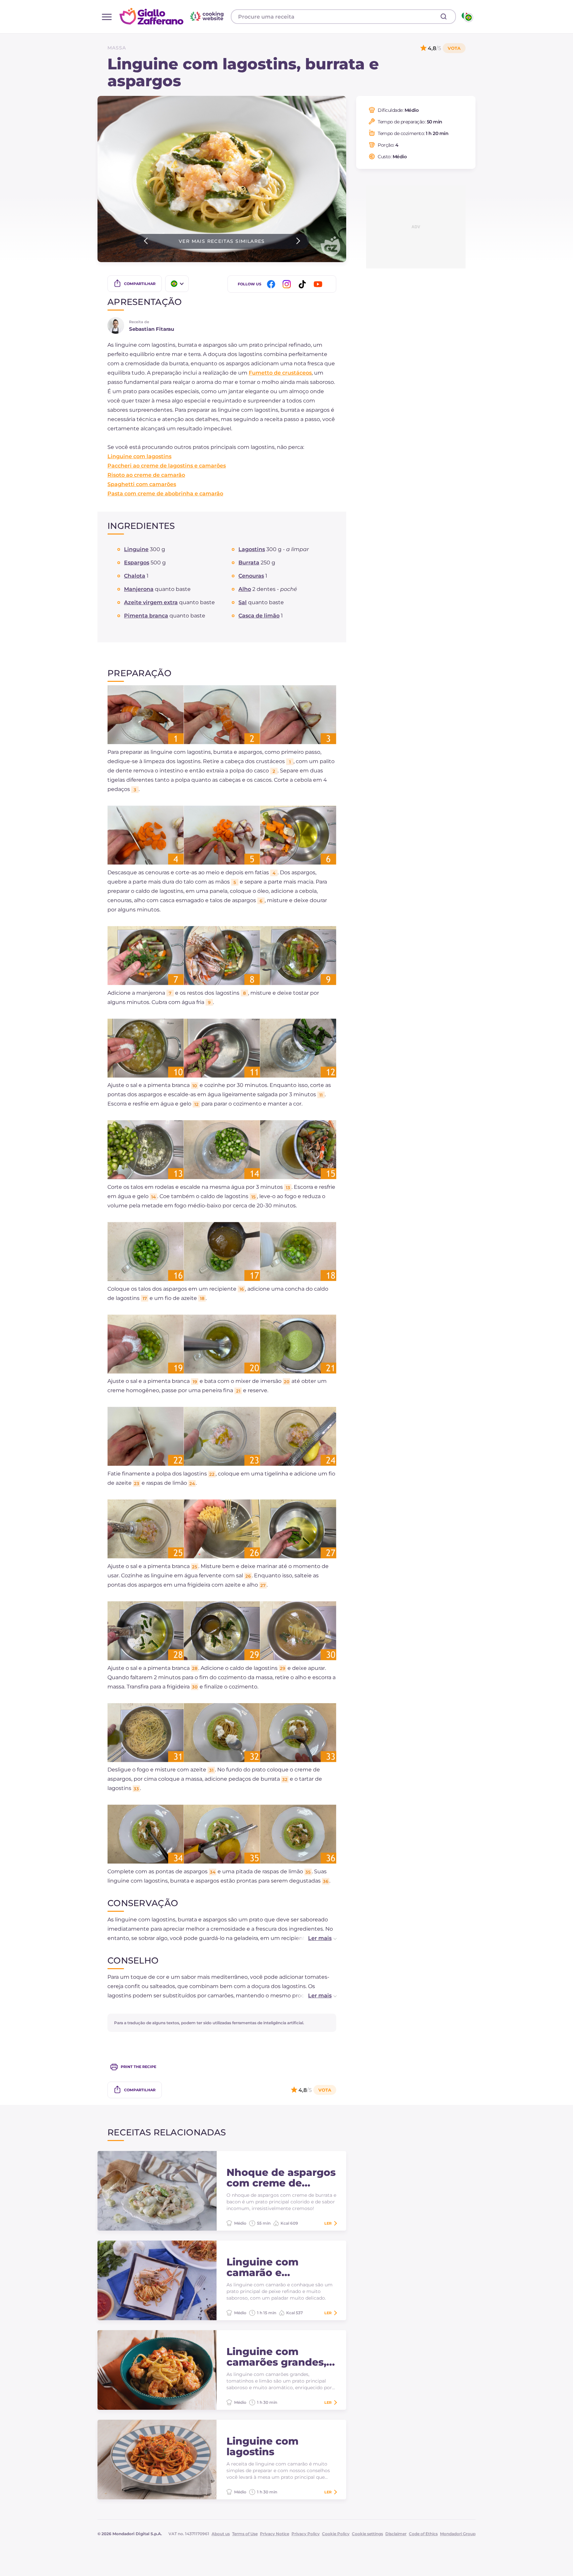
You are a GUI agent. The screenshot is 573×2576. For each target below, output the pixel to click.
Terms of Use (245, 2534)
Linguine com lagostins (139, 456)
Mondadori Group (458, 2534)
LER (328, 2223)
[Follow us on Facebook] (272, 284)
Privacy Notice (275, 2534)
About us (221, 2534)
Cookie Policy (336, 2534)
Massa (117, 48)
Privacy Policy (306, 2534)
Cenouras (251, 576)
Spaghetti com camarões (142, 484)
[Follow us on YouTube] (319, 284)
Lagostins (252, 549)
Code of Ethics (423, 2534)
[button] (316, 1938)
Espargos (137, 563)
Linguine (136, 549)
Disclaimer (396, 2534)
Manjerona (139, 589)
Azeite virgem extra (151, 602)
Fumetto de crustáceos (280, 373)
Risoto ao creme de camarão (146, 475)
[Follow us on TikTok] (303, 284)
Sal (243, 602)
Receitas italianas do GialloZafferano (172, 16)
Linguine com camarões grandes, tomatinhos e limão (278, 2357)
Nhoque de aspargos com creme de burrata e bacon (281, 2178)
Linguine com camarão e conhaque (262, 2267)
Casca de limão (259, 616)
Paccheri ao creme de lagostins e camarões (167, 466)
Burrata (249, 563)
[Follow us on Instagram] (288, 284)
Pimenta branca (146, 616)
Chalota (135, 576)
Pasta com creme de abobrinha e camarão (165, 494)
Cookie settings (367, 2534)
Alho (245, 589)
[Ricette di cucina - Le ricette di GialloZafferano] (467, 17)
